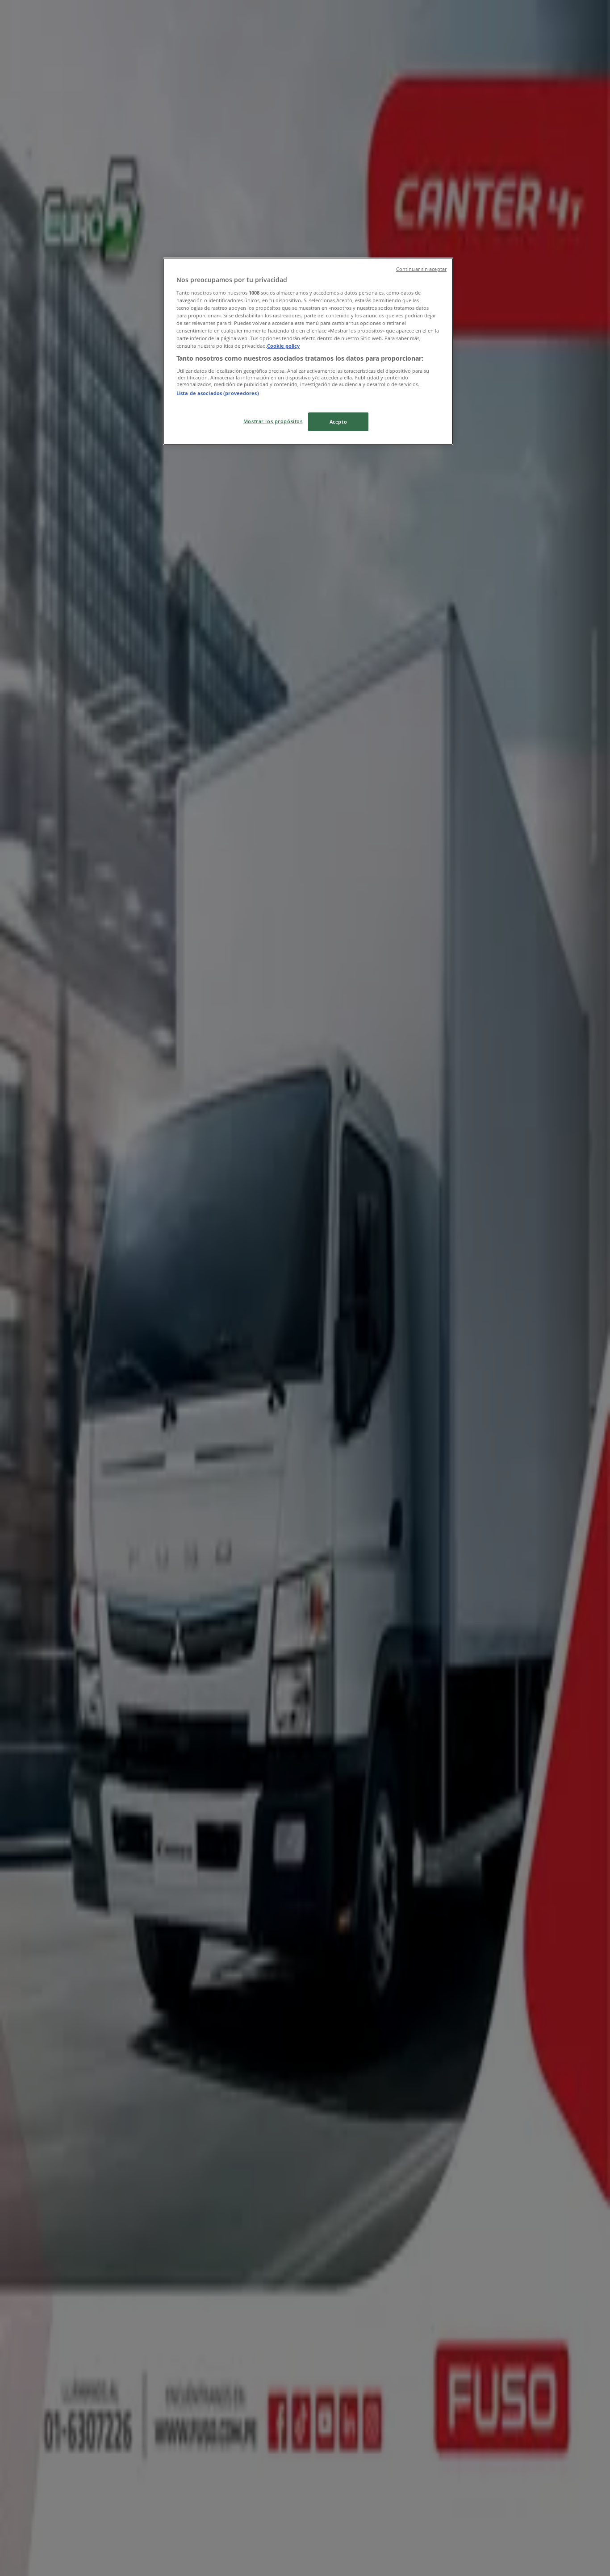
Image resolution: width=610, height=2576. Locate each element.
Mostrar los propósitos (273, 421)
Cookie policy (283, 346)
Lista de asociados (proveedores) (218, 393)
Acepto (338, 422)
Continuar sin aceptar (421, 269)
